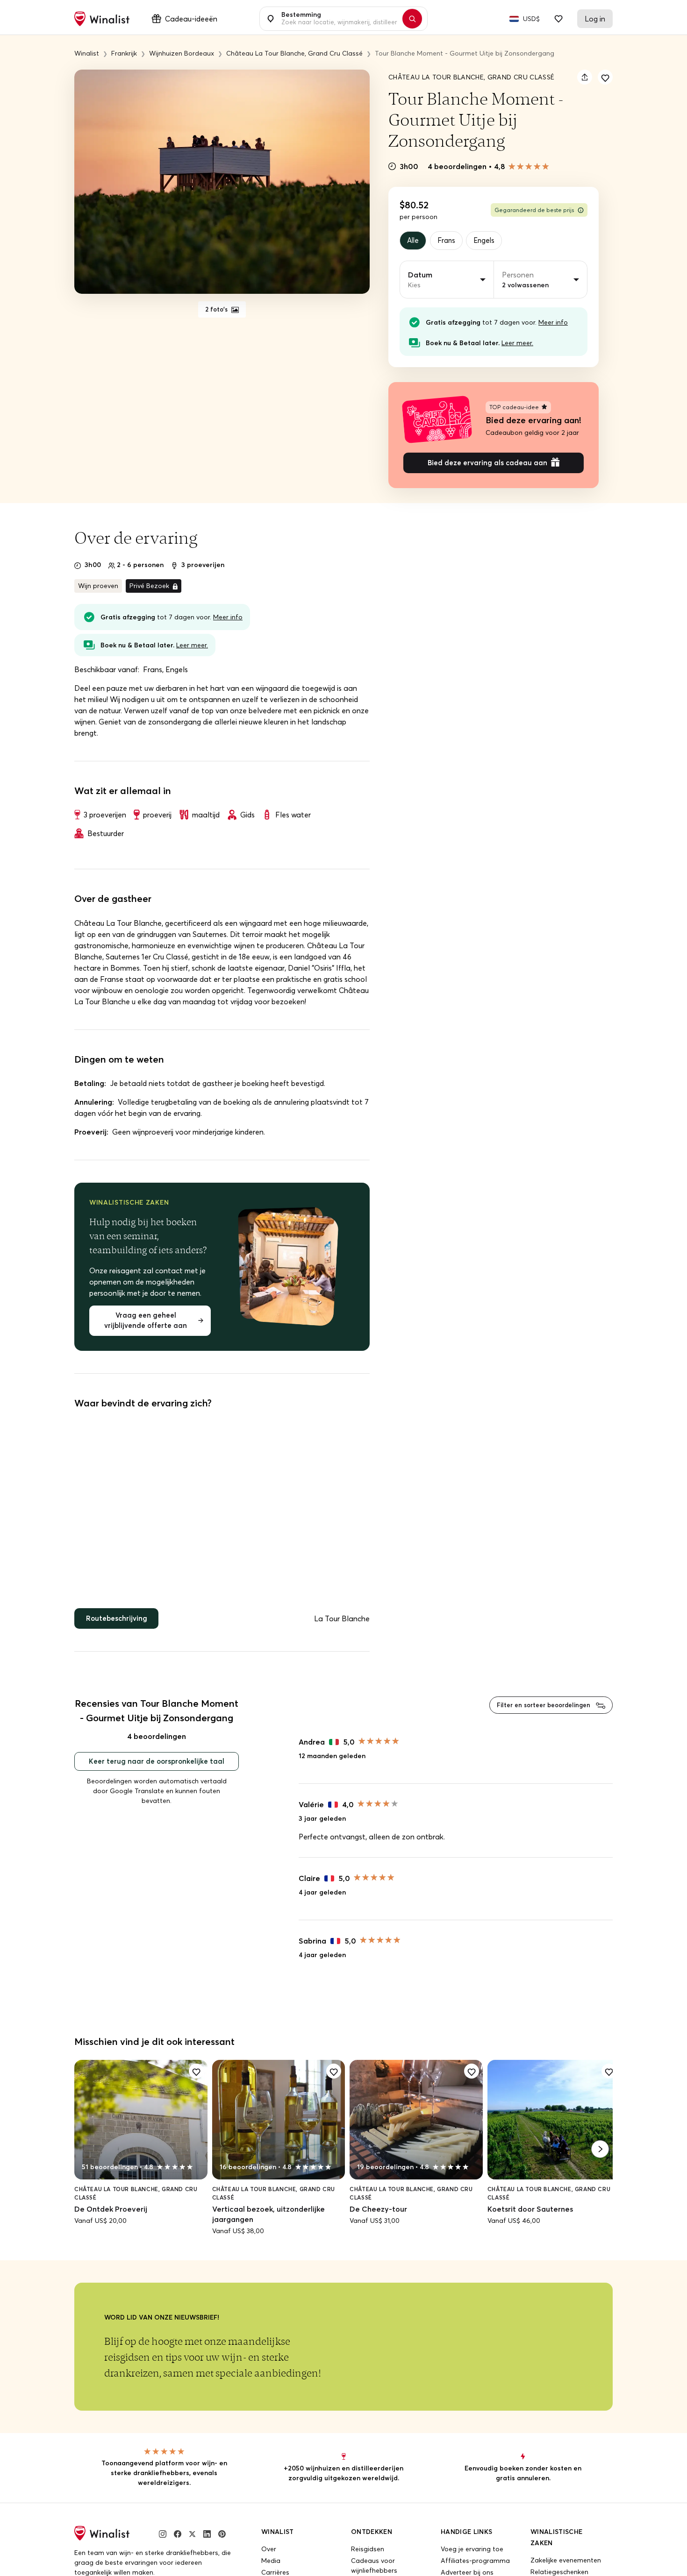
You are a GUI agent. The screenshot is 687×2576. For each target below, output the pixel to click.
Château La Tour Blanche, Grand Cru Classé (471, 77)
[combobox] (338, 19)
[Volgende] (600, 2157)
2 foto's (217, 310)
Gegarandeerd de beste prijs (534, 210)
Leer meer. (517, 344)
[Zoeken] (417, 19)
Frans (450, 241)
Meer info (553, 324)
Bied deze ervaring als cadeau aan (487, 466)
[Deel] (585, 77)
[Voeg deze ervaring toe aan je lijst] (605, 77)
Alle (414, 241)
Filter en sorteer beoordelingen (539, 1712)
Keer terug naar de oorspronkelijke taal (157, 1770)
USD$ (531, 19)
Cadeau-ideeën (191, 19)
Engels (490, 241)
